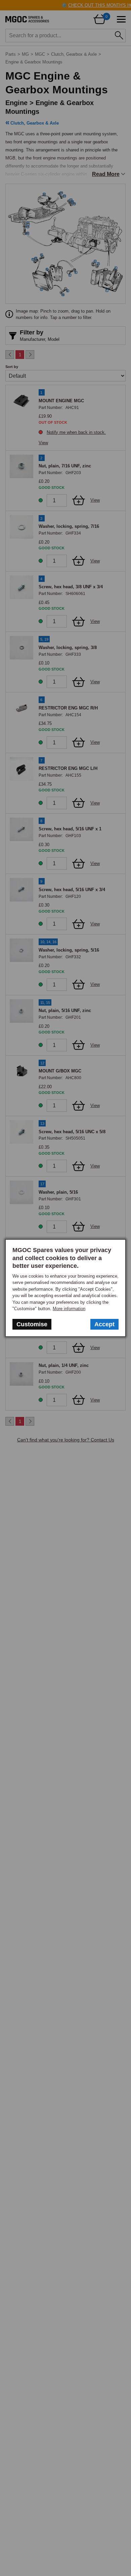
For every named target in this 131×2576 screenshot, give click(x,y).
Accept (104, 1324)
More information (69, 1309)
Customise (32, 1324)
